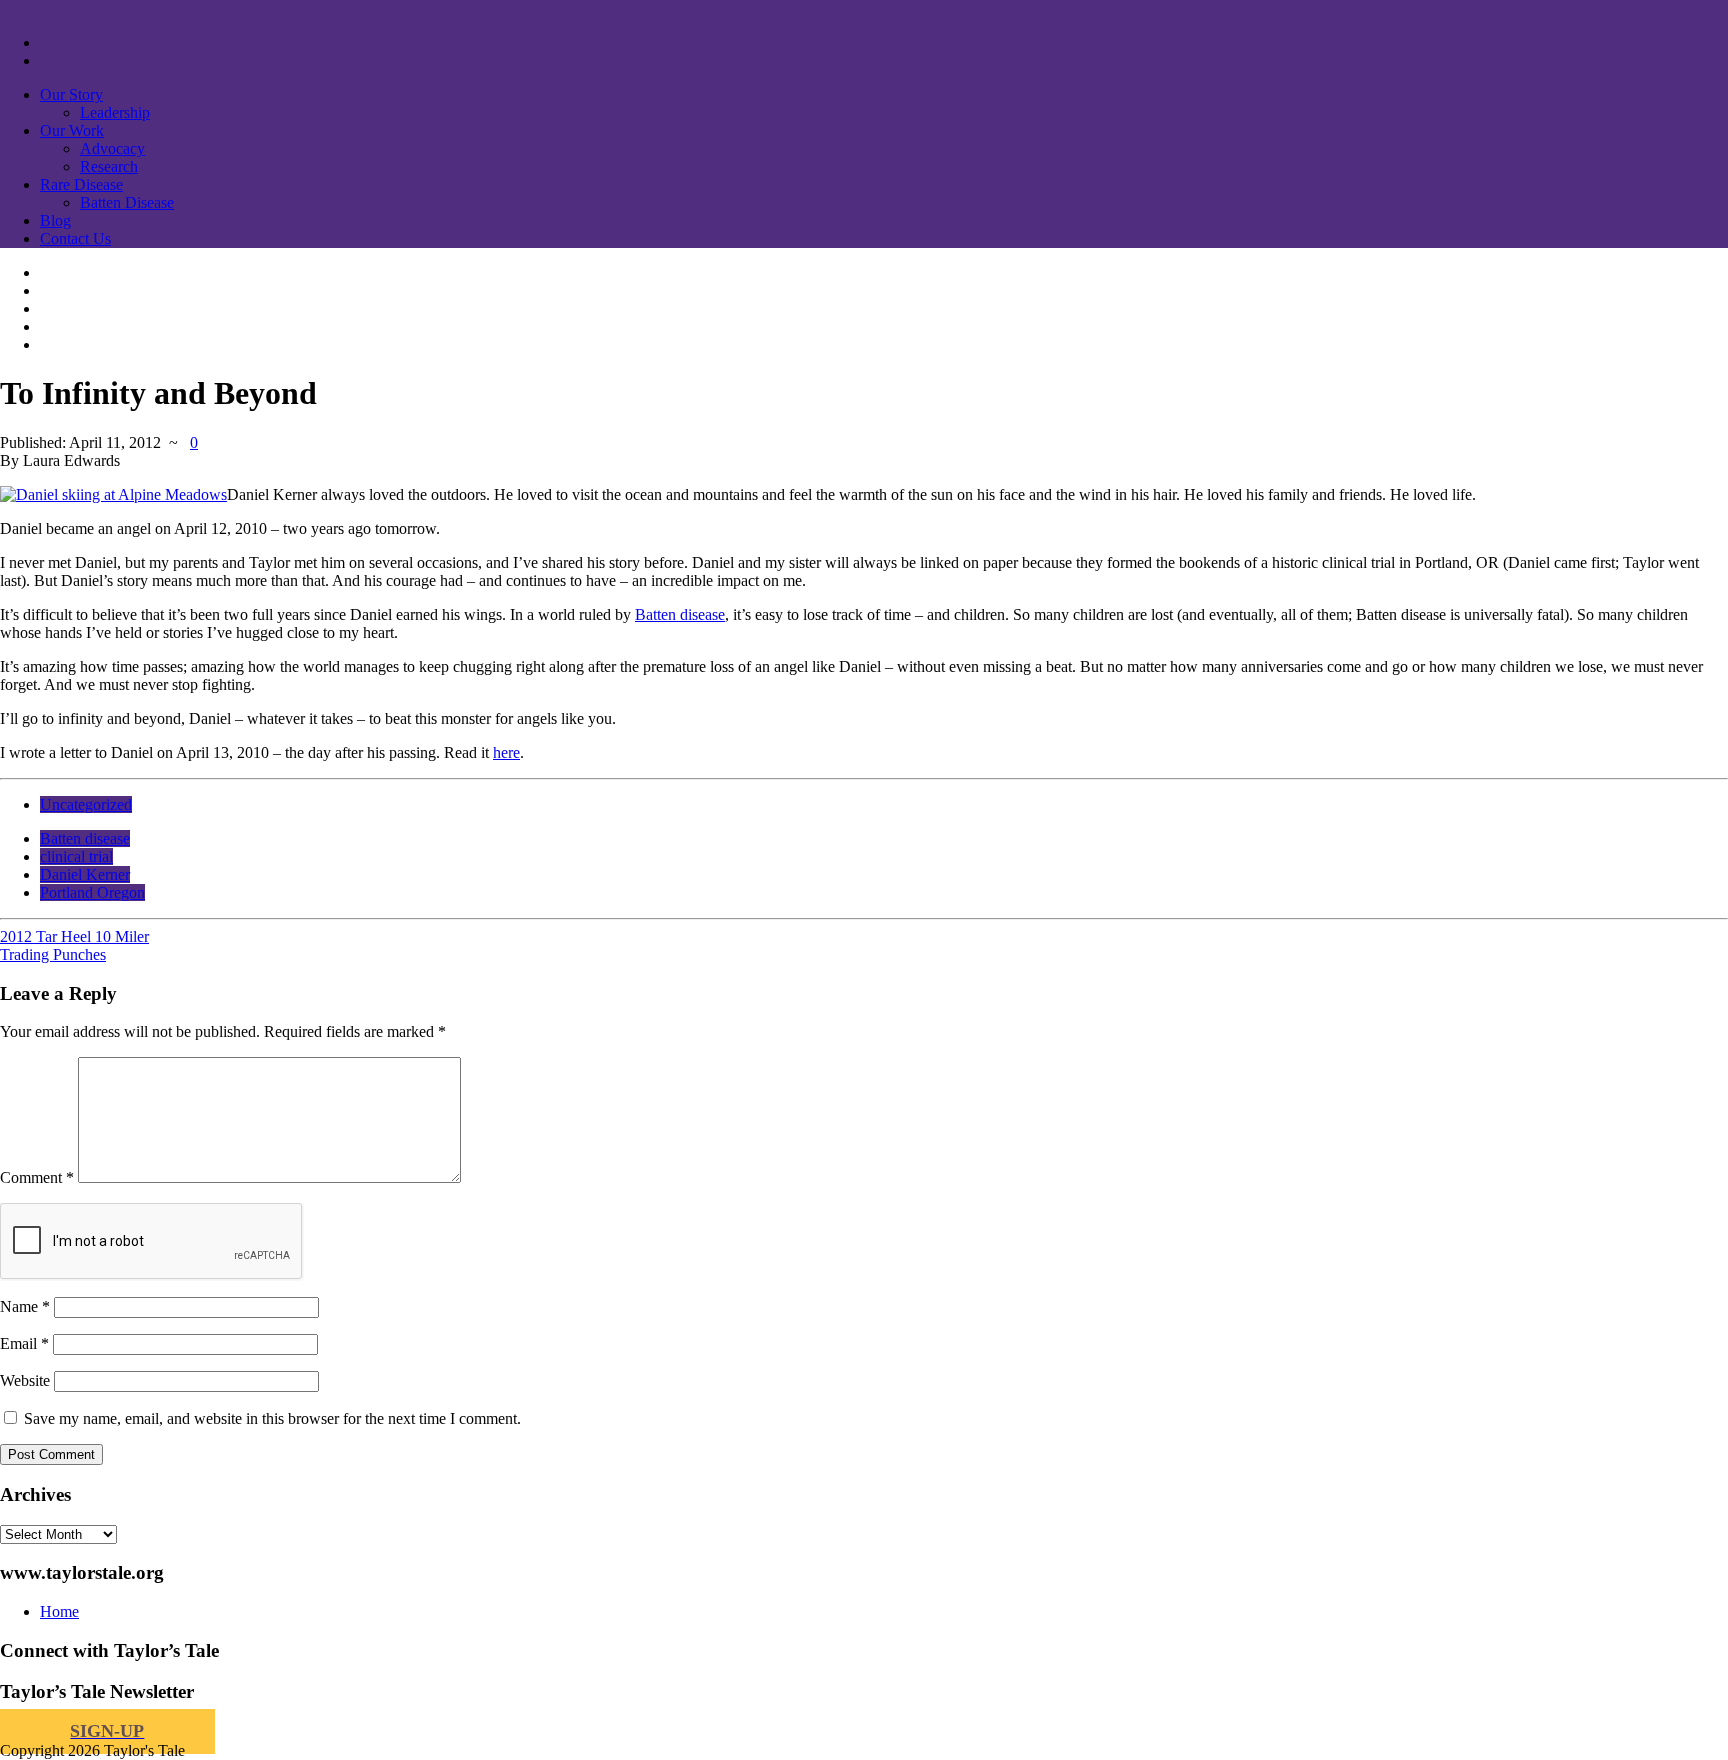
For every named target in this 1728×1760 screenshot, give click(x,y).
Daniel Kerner (85, 874)
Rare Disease (81, 184)
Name (25, 1306)
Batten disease (680, 614)
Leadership (115, 112)
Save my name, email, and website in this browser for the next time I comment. (272, 1418)
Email (24, 1343)
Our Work (72, 130)
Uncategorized (86, 804)
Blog (55, 220)
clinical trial (76, 856)
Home (59, 1611)
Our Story (71, 94)
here (506, 752)
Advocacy (112, 148)
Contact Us (75, 238)
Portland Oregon (92, 892)
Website (25, 1380)
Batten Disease (127, 202)
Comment (37, 1177)
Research (109, 166)
